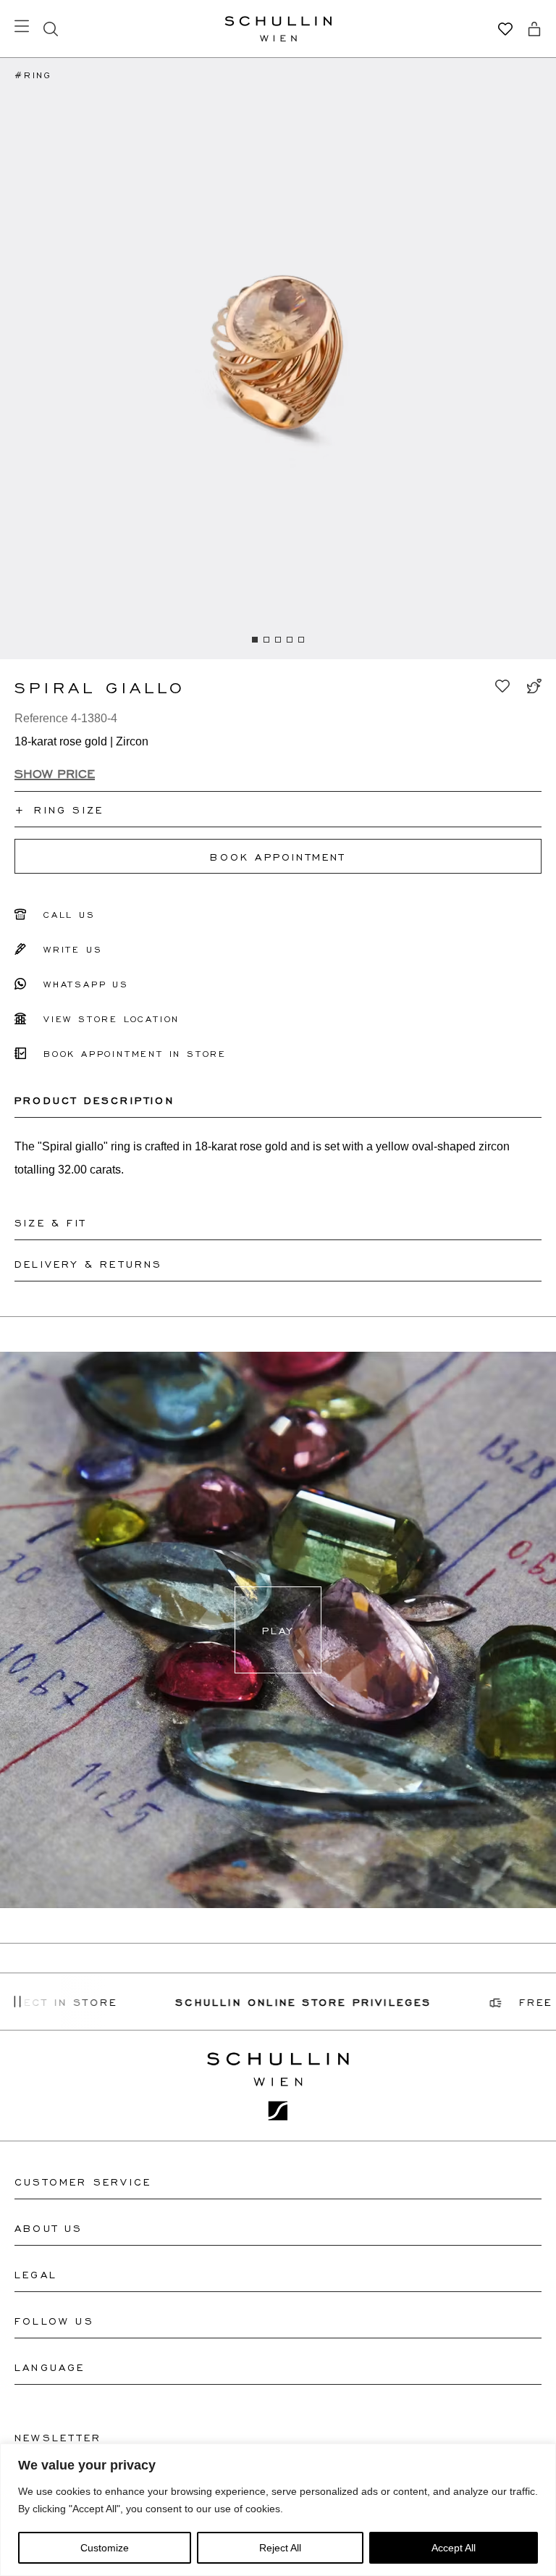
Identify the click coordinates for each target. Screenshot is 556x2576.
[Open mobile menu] (22, 26)
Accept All (454, 2548)
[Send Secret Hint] (534, 686)
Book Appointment (278, 856)
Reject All (280, 2548)
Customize (105, 2548)
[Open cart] (534, 29)
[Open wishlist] (505, 29)
